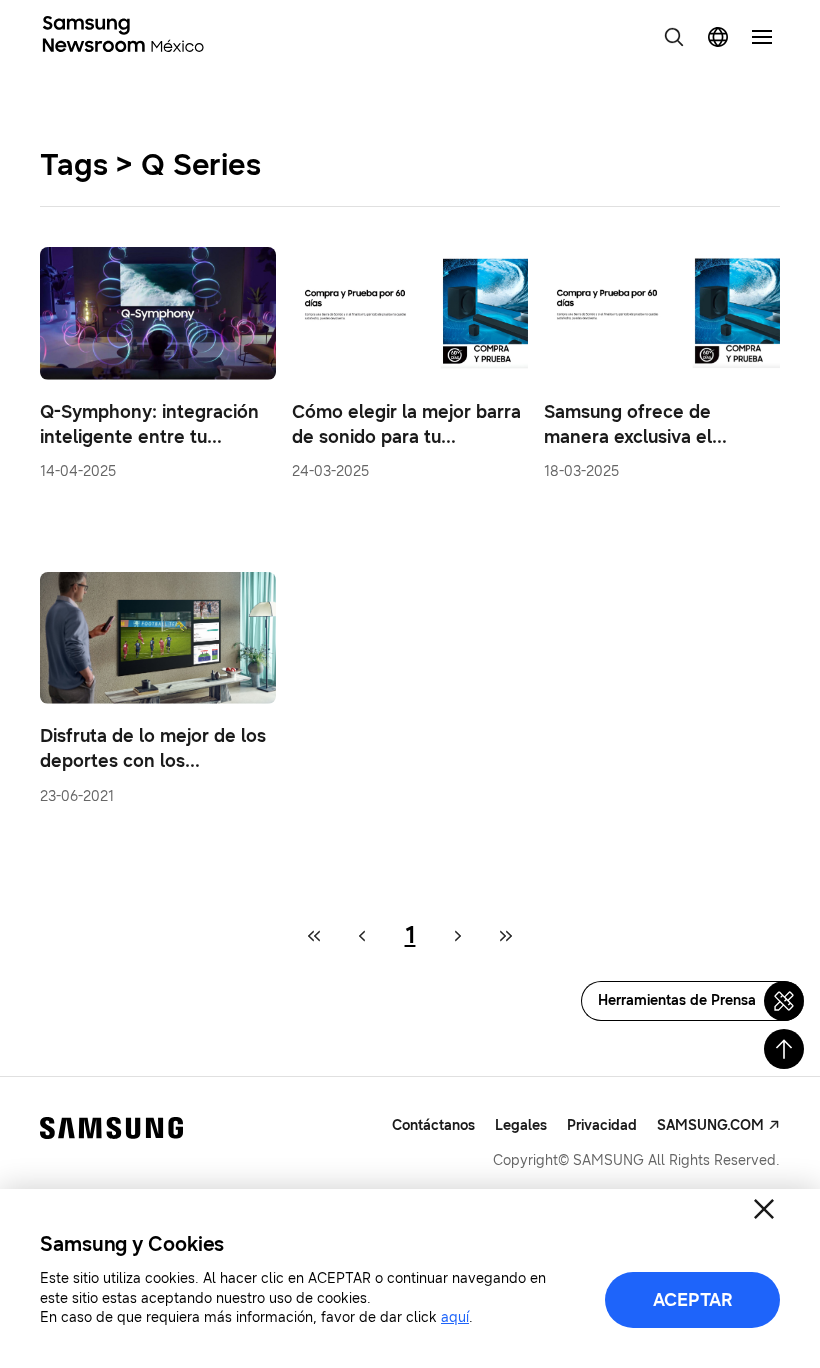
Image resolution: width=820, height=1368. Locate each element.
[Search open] (674, 37)
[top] (784, 1049)
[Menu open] (762, 37)
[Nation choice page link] (718, 37)
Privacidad (602, 1125)
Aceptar (693, 1300)
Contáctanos (433, 1125)
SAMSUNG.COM (710, 1125)
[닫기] (764, 1209)
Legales (521, 1125)
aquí (455, 1317)
